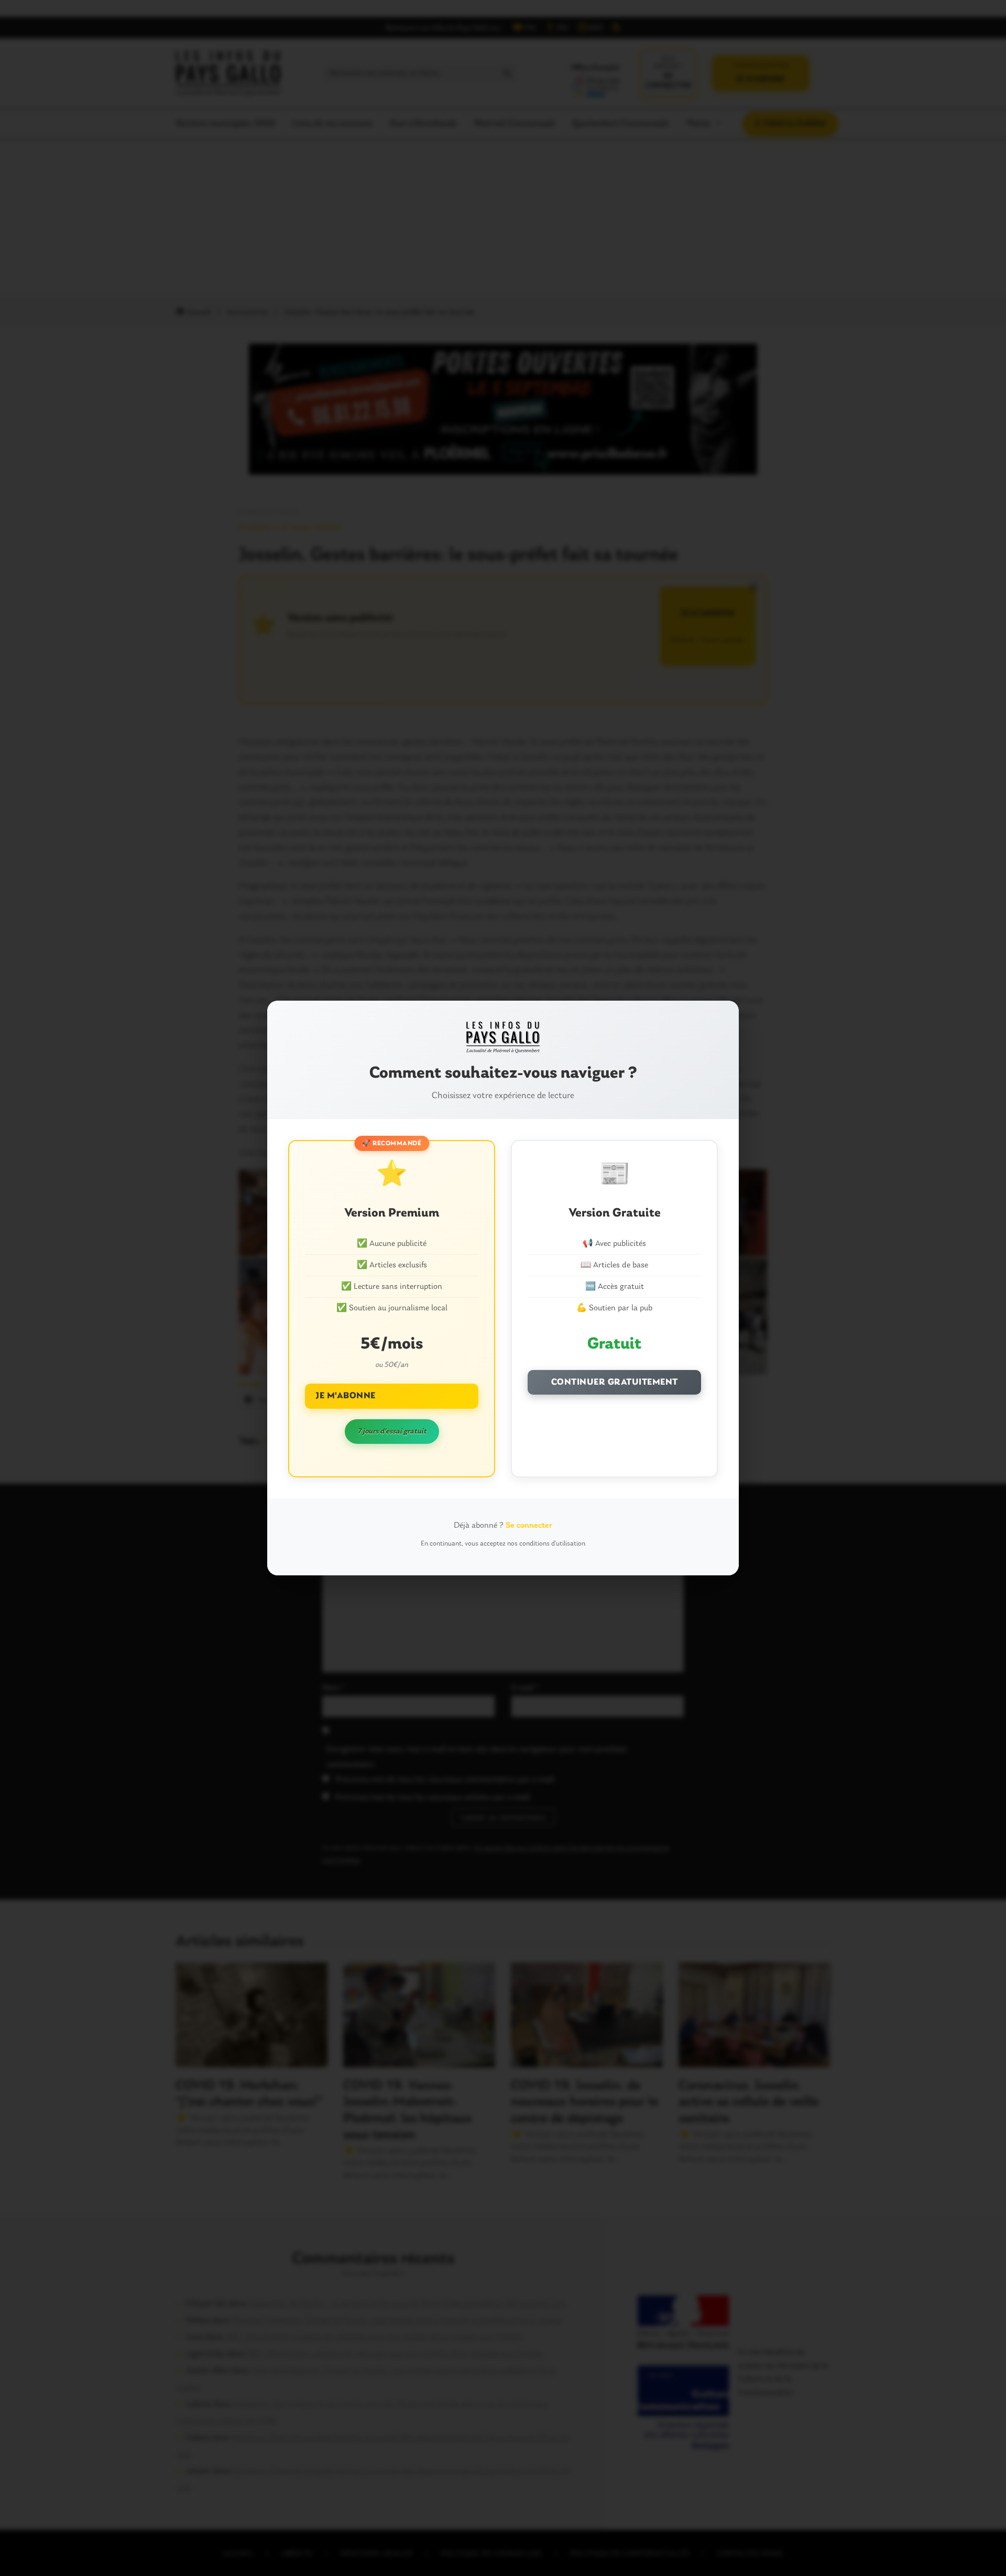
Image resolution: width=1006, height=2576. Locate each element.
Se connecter (529, 1526)
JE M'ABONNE (346, 1396)
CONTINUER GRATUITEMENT (615, 1382)
